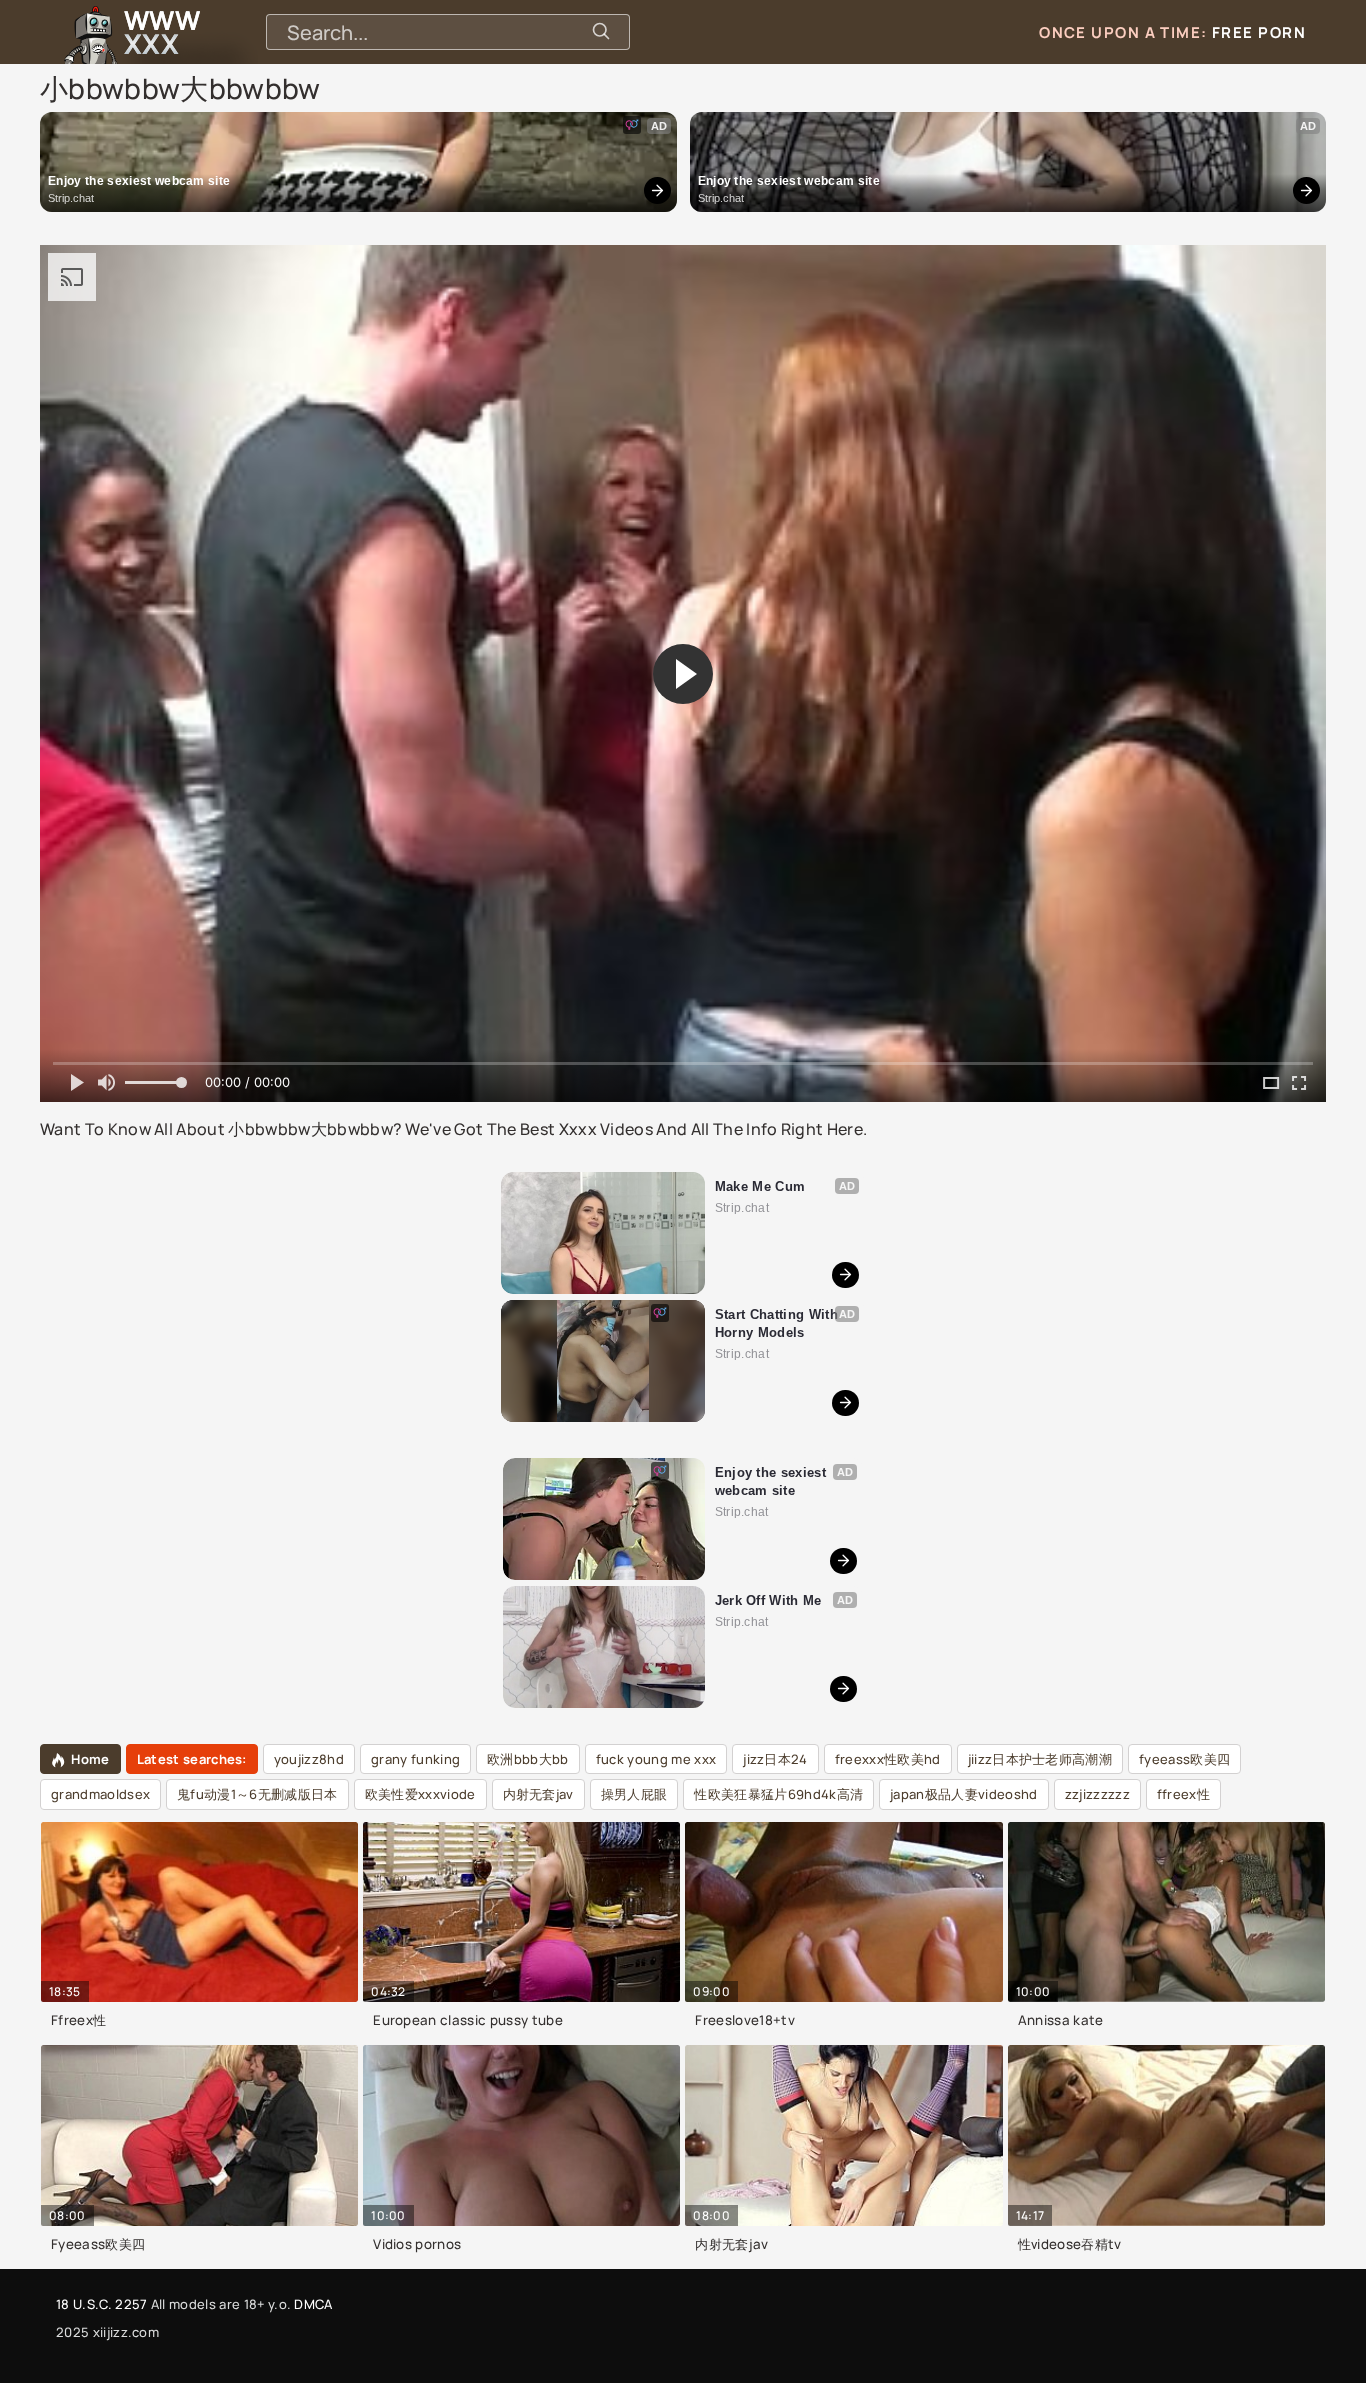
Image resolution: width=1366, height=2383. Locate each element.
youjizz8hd (309, 1759)
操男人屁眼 (634, 1794)
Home (90, 1759)
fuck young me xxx (656, 1759)
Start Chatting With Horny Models (778, 1323)
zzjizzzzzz (1097, 1794)
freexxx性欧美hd (888, 1759)
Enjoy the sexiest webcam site (139, 181)
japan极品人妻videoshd (963, 1794)
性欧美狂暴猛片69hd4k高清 (778, 1794)
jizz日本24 (775, 1759)
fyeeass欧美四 (1184, 1759)
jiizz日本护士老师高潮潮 (1040, 1759)
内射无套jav (538, 1794)
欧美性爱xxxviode (420, 1794)
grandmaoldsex (100, 1794)
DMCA (313, 2304)
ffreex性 (1183, 1794)
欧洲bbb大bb (528, 1759)
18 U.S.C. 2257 (101, 2304)
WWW (162, 32)
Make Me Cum (760, 1186)
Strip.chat (71, 198)
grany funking (415, 1759)
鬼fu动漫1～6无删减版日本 (257, 1794)
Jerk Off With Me (768, 1600)
